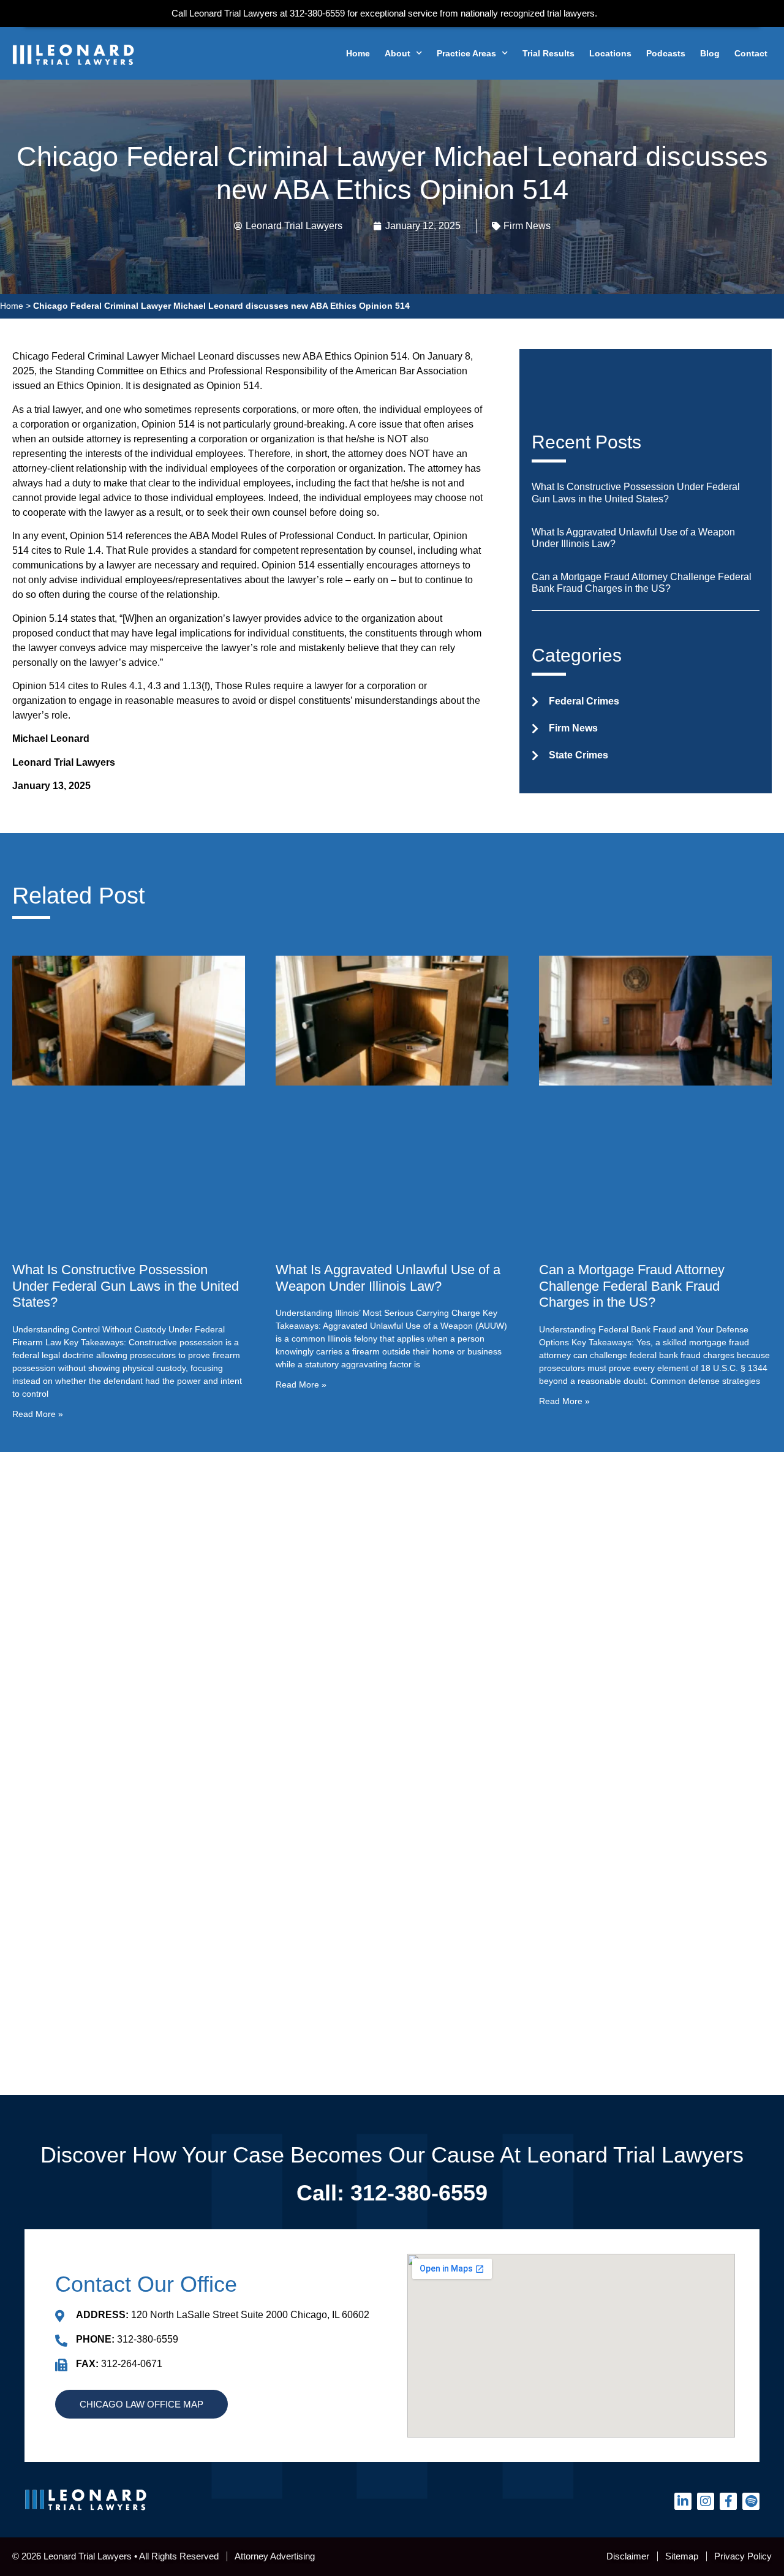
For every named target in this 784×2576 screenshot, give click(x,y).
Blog (710, 53)
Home (358, 53)
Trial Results (548, 53)
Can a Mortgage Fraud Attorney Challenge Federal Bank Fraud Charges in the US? (632, 1286)
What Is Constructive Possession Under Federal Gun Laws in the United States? (126, 1286)
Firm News (527, 226)
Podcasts (666, 53)
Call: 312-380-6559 (392, 2193)
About (398, 53)
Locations (610, 53)
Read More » (38, 1414)
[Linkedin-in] (683, 2501)
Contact (751, 53)
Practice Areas (466, 53)
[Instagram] (706, 2501)
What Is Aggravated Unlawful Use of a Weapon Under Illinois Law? (388, 1278)
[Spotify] (751, 2501)
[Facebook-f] (728, 2501)
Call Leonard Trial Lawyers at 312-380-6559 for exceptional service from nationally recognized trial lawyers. (384, 13)
